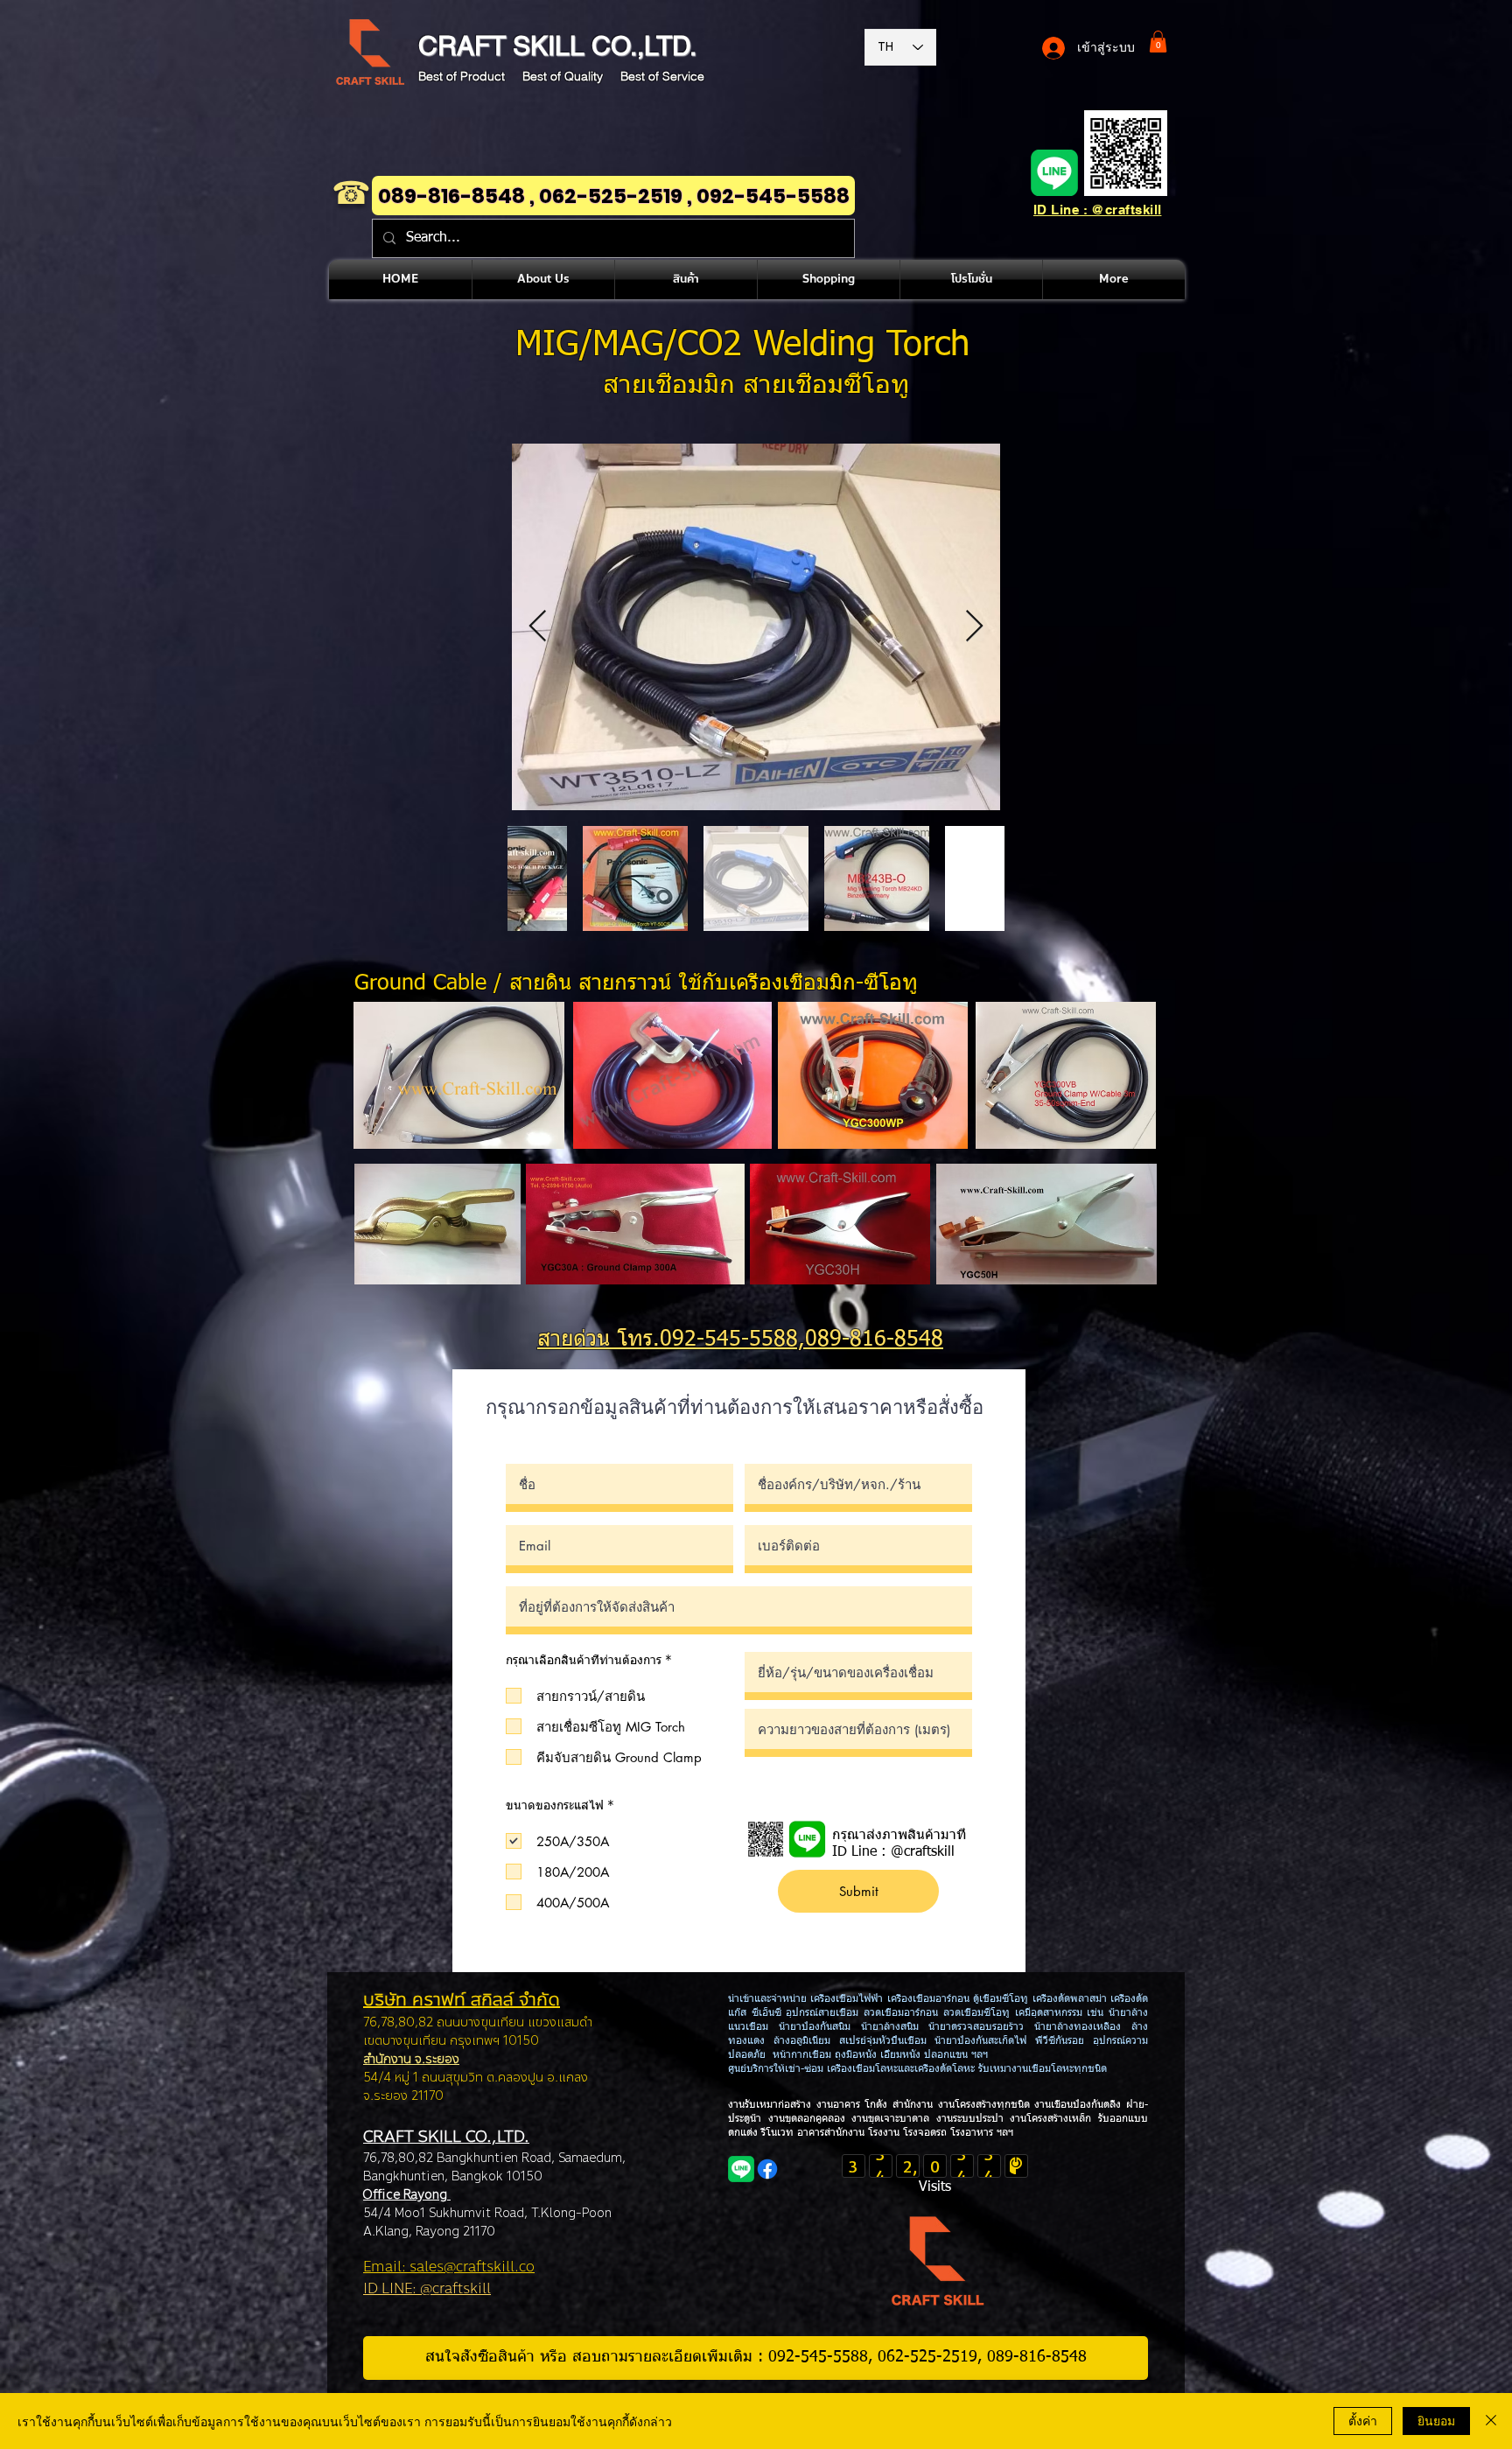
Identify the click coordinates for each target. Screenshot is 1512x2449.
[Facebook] (767, 2169)
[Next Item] (974, 627)
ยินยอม (1436, 2420)
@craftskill (923, 1852)
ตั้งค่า (1363, 2420)
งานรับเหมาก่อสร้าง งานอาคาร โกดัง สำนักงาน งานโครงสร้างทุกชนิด (881, 2105)
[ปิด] (1491, 2421)
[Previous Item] (538, 627)
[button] (1158, 42)
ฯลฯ (1003, 2133)
